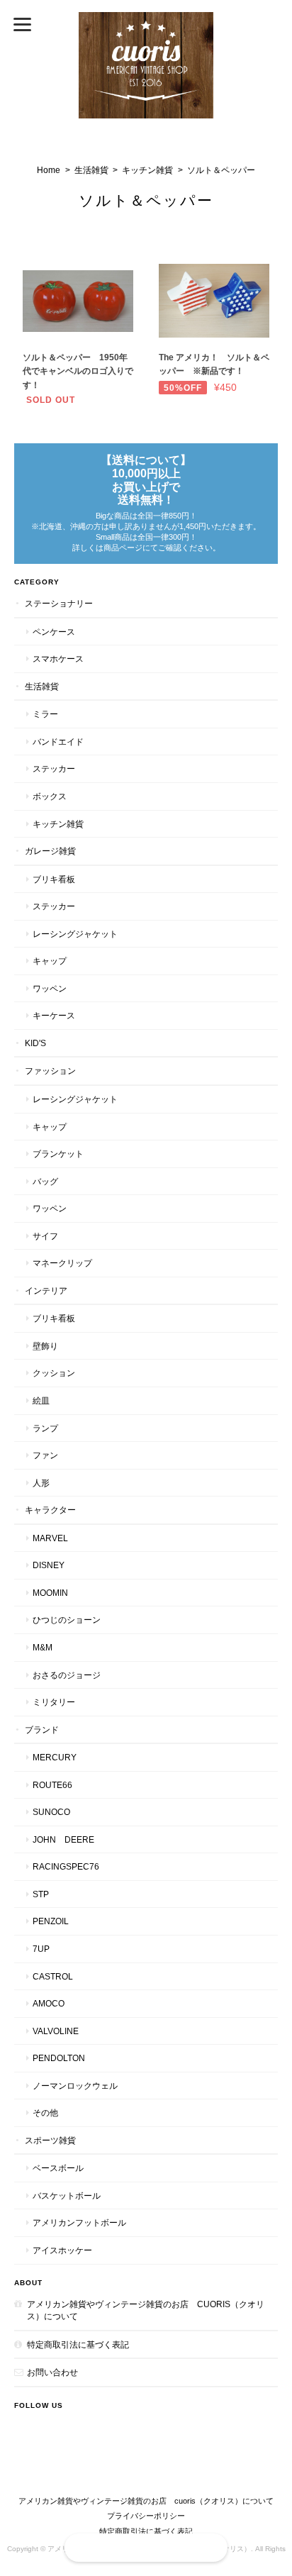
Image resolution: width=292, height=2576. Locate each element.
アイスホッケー (62, 2250)
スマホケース (58, 659)
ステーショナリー (59, 603)
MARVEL (50, 1538)
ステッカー (54, 768)
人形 (41, 1483)
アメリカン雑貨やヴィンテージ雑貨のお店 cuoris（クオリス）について (146, 2310)
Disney (49, 1565)
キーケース (54, 1015)
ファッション (50, 1071)
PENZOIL (51, 1921)
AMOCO (49, 2003)
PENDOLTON (59, 2058)
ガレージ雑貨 (50, 851)
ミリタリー (54, 1702)
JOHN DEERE (63, 1839)
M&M (43, 1647)
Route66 (52, 1785)
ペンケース (54, 632)
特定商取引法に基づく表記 (78, 2344)
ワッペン (50, 988)
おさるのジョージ (67, 1675)
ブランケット (58, 1154)
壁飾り (45, 1346)
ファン (45, 1455)
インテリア (46, 1290)
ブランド (42, 1730)
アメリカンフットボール (79, 2222)
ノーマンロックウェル (75, 2086)
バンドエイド (58, 742)
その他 (45, 2113)
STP (41, 1894)
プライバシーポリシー (146, 2516)
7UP (41, 1949)
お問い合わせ (52, 2372)
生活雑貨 (91, 170)
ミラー (45, 714)
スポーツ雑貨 (50, 2140)
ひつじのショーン (67, 1620)
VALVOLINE (56, 2031)
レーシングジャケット (75, 934)
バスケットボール (67, 2195)
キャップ (50, 961)
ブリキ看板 (54, 879)
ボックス (50, 796)
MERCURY (55, 1757)
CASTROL (53, 1976)
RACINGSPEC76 (66, 1866)
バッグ (45, 1181)
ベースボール (58, 2168)
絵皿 (41, 1400)
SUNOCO (51, 1812)
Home (49, 170)
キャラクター (50, 1510)
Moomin (50, 1593)
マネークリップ (62, 1263)
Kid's (35, 1043)
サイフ (45, 1236)
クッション (54, 1373)
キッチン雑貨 (147, 170)
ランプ (45, 1428)
